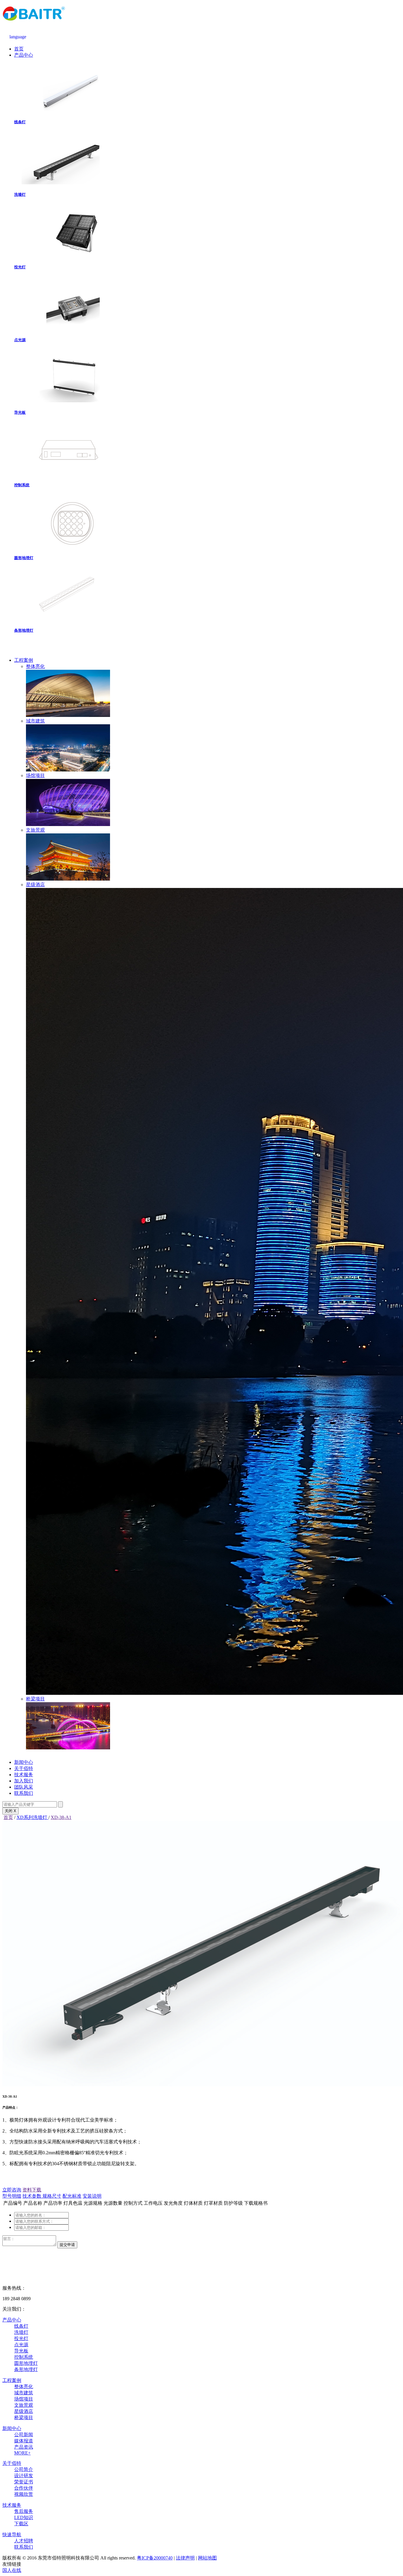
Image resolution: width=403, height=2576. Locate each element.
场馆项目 (24, 2399)
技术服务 (24, 1775)
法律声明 (185, 2558)
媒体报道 (24, 2441)
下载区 (21, 2524)
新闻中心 (24, 1762)
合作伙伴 (24, 2488)
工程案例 (24, 660)
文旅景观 (24, 2405)
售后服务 (24, 2511)
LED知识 (24, 2517)
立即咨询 (12, 2190)
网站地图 (207, 2558)
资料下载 (32, 2190)
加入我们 (24, 1781)
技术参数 (32, 2196)
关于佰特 (24, 1768)
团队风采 (24, 1787)
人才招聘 (24, 2541)
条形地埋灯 (24, 630)
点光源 (20, 340)
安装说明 (92, 2196)
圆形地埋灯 (24, 558)
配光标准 (72, 2196)
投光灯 (20, 267)
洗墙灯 (20, 194)
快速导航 (12, 2535)
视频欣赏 (24, 2494)
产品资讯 (24, 2447)
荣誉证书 (24, 2482)
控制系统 (22, 485)
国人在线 (12, 2570)
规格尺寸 (52, 2196)
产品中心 (24, 55)
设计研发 (24, 2476)
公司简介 (24, 2469)
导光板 (20, 412)
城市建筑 (24, 2393)
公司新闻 (24, 2435)
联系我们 (24, 1793)
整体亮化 (24, 2387)
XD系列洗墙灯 (32, 1817)
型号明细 (12, 2196)
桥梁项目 (24, 2417)
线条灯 (20, 122)
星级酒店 (24, 2411)
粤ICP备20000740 (155, 2558)
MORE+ (22, 2453)
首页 (19, 49)
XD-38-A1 (61, 1817)
